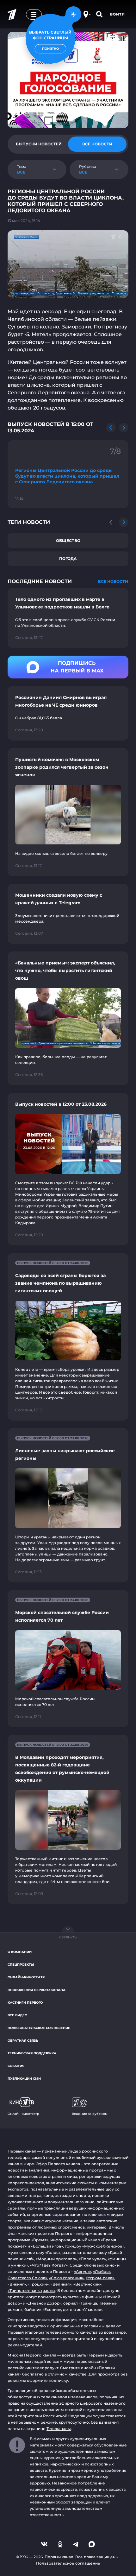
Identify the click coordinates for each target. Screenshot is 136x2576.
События (16, 2066)
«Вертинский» (87, 2284)
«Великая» (61, 2284)
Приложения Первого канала (37, 1990)
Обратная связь (23, 2041)
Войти (117, 14)
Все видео (17, 2015)
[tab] (39, 144)
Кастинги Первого (25, 2003)
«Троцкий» (38, 2284)
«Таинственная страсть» (31, 2290)
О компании (20, 1952)
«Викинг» (17, 2284)
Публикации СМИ (24, 2079)
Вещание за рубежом (90, 2114)
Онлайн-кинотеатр (26, 1977)
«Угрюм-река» (100, 2278)
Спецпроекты (21, 1965)
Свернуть (68, 1937)
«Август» (83, 2271)
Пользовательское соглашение (39, 2028)
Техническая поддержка (32, 2053)
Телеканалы (59, 2429)
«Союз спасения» (66, 2278)
